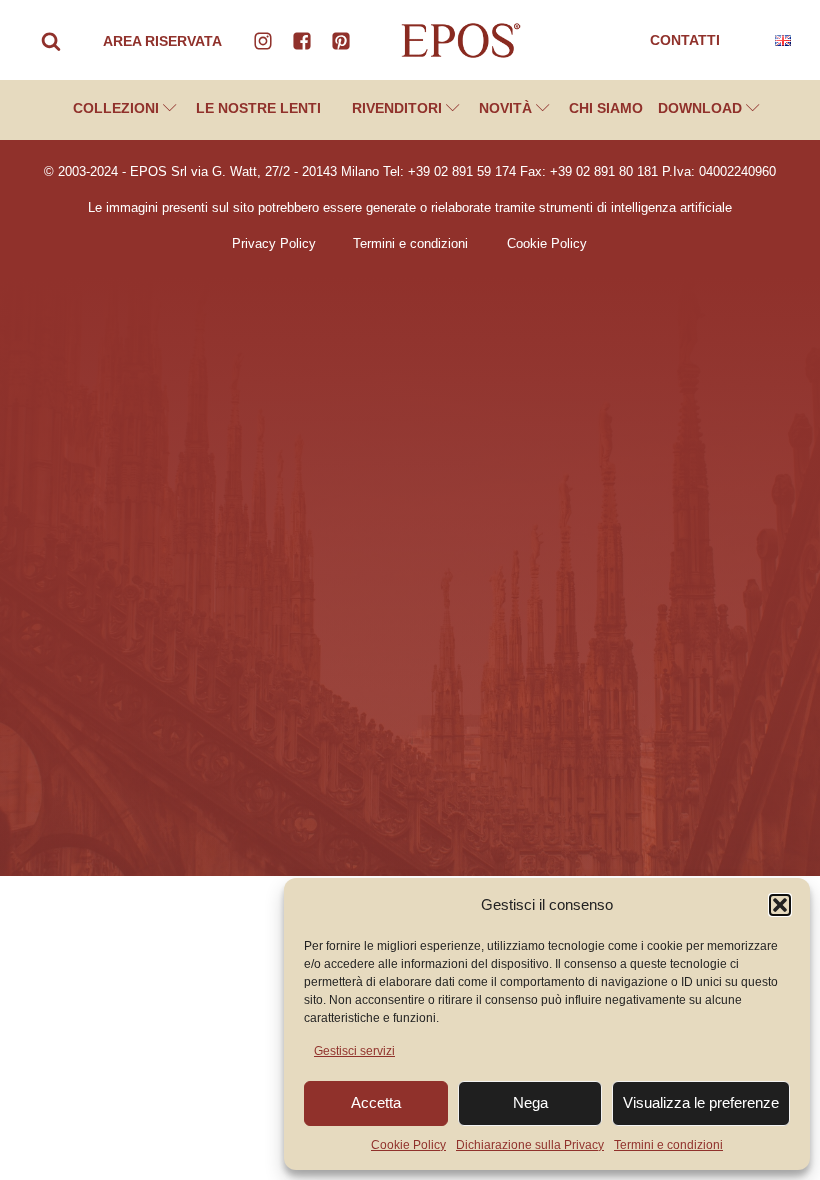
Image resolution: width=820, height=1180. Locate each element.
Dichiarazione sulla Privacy (530, 1145)
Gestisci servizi (354, 1051)
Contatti (685, 40)
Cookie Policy (408, 1145)
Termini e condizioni (668, 1145)
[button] (780, 905)
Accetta (376, 1102)
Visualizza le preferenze (701, 1102)
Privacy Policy (274, 244)
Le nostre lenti (258, 108)
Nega (530, 1102)
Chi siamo (606, 108)
